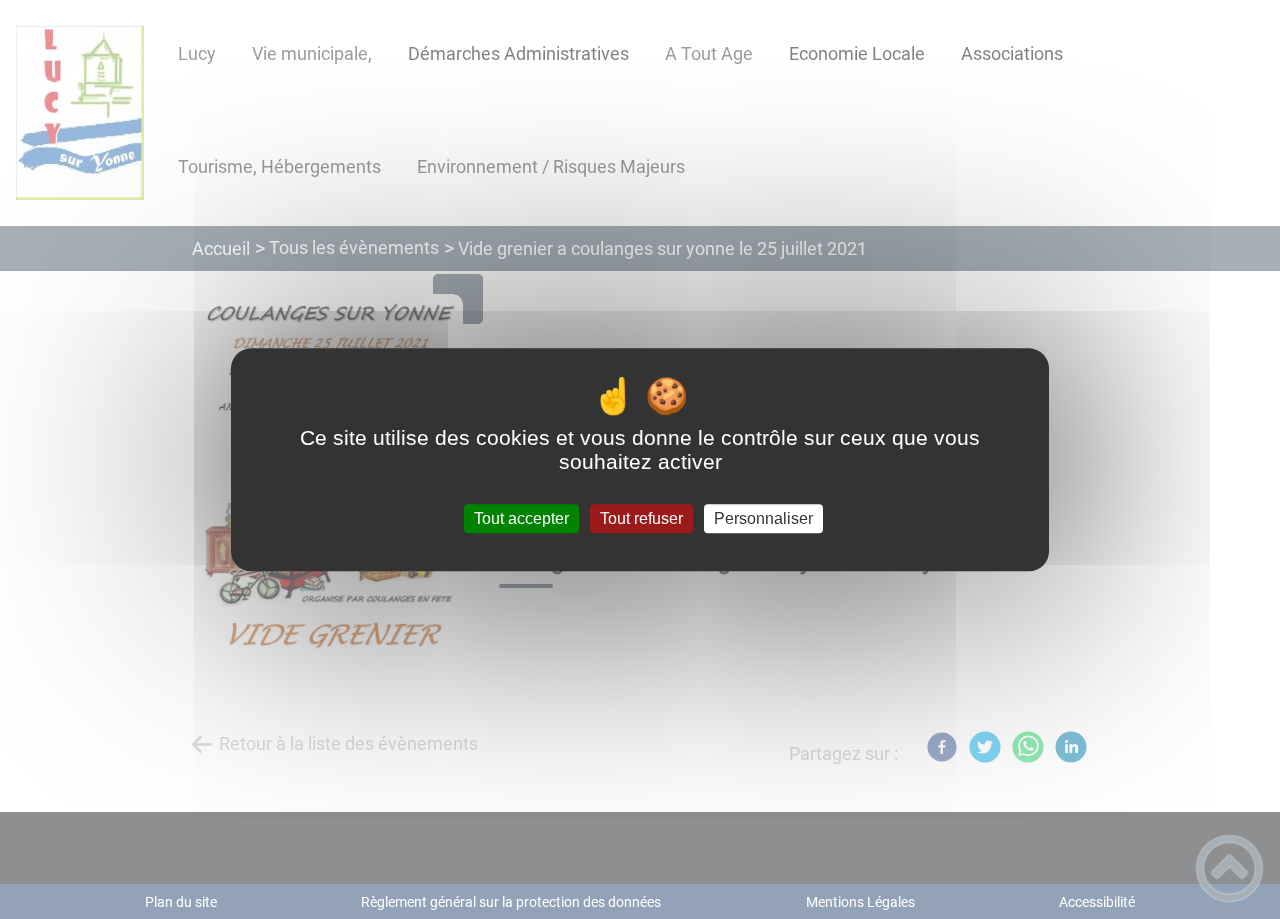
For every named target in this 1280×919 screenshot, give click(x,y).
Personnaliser (763, 518)
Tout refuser (641, 518)
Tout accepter (521, 518)
